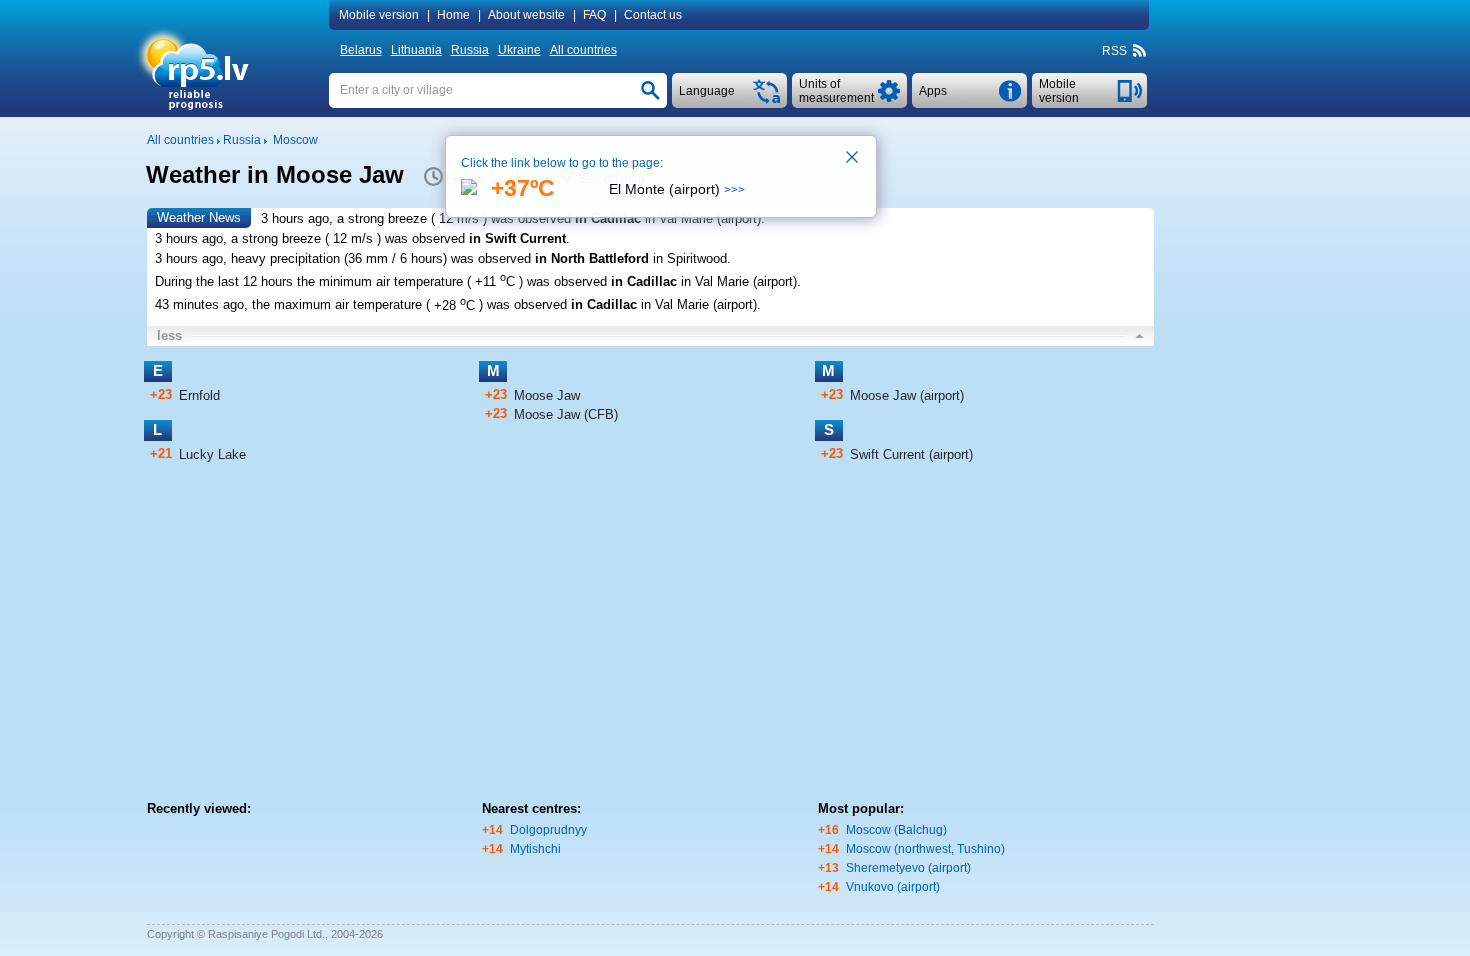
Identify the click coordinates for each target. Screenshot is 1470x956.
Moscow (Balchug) (896, 830)
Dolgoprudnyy (548, 830)
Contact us (653, 15)
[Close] (853, 159)
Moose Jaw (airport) (907, 395)
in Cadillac (608, 218)
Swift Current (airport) (911, 454)
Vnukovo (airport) (893, 887)
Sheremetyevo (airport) (908, 868)
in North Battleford (592, 258)
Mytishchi (535, 849)
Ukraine (519, 50)
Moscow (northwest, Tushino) (925, 849)
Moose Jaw (547, 395)
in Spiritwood (690, 258)
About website (526, 15)
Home (453, 15)
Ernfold (199, 395)
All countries (583, 50)
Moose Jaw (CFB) (566, 414)
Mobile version (379, 15)
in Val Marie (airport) (703, 218)
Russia (470, 50)
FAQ (594, 15)
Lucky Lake (212, 454)
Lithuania (416, 50)
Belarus (361, 50)
